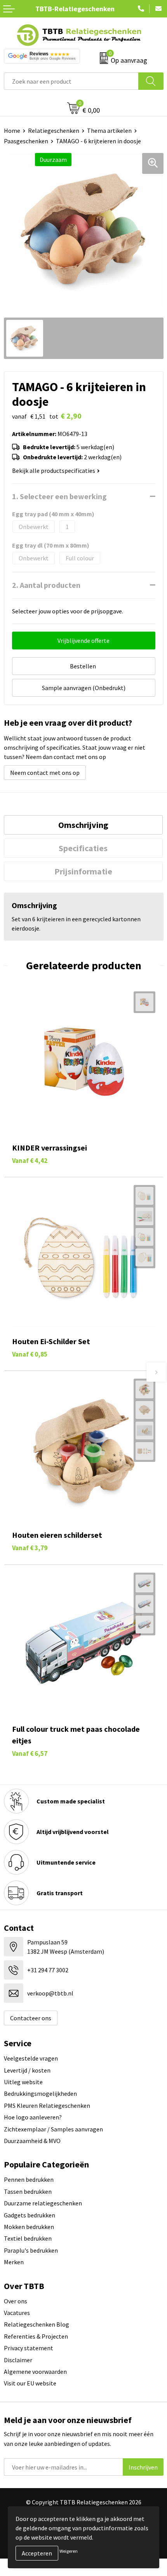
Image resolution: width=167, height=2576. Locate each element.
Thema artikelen (109, 131)
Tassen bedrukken (28, 2191)
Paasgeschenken (26, 141)
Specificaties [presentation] (83, 848)
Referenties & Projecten (36, 2336)
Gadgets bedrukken (30, 2215)
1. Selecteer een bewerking (59, 496)
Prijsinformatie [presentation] (83, 871)
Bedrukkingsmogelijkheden (40, 2093)
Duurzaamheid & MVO (32, 2141)
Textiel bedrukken (28, 2238)
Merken (14, 2262)
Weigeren (69, 2551)
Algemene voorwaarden (35, 2372)
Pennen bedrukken (29, 2179)
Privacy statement (29, 2348)
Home (12, 131)
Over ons (16, 2301)
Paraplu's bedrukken (31, 2250)
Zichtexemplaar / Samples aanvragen (53, 2129)
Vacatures (17, 2313)
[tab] (83, 825)
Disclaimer (18, 2360)
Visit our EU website (30, 2383)
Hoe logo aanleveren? (33, 2117)
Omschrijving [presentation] (83, 825)
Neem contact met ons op (45, 773)
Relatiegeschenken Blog (37, 2324)
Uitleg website (23, 2082)
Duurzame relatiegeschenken (43, 2203)
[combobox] (71, 81)
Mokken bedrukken (29, 2227)
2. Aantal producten (46, 585)
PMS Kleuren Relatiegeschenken (47, 2105)
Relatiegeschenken (54, 131)
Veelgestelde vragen (31, 2058)
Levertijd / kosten (27, 2070)
